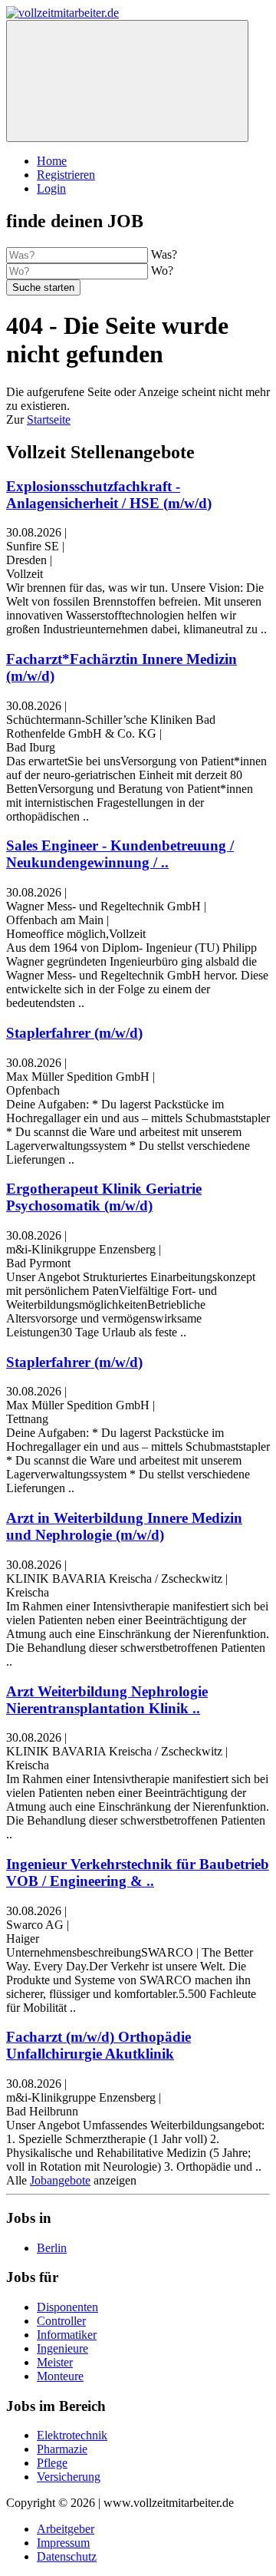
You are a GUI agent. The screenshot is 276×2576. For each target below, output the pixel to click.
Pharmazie (62, 2449)
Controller (61, 2321)
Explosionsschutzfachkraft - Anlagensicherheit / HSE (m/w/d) (109, 495)
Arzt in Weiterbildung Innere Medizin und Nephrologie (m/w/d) (124, 1526)
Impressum (63, 2543)
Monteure (60, 2376)
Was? (164, 254)
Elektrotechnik (72, 2435)
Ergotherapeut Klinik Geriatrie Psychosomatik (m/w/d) (104, 1197)
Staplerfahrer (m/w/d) (74, 1033)
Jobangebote (60, 2180)
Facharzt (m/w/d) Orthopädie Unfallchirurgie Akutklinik (99, 2045)
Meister (55, 2362)
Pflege (52, 2463)
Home (52, 161)
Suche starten (43, 287)
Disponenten (67, 2307)
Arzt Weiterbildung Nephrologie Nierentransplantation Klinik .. (107, 1700)
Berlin (52, 2248)
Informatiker (67, 2335)
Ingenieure (62, 2348)
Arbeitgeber (66, 2529)
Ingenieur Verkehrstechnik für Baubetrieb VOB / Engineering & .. (138, 1873)
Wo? (162, 271)
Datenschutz (67, 2556)
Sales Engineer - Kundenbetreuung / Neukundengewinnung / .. (120, 854)
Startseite (49, 419)
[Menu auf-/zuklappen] (127, 81)
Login (51, 188)
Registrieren (66, 175)
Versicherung (69, 2477)
